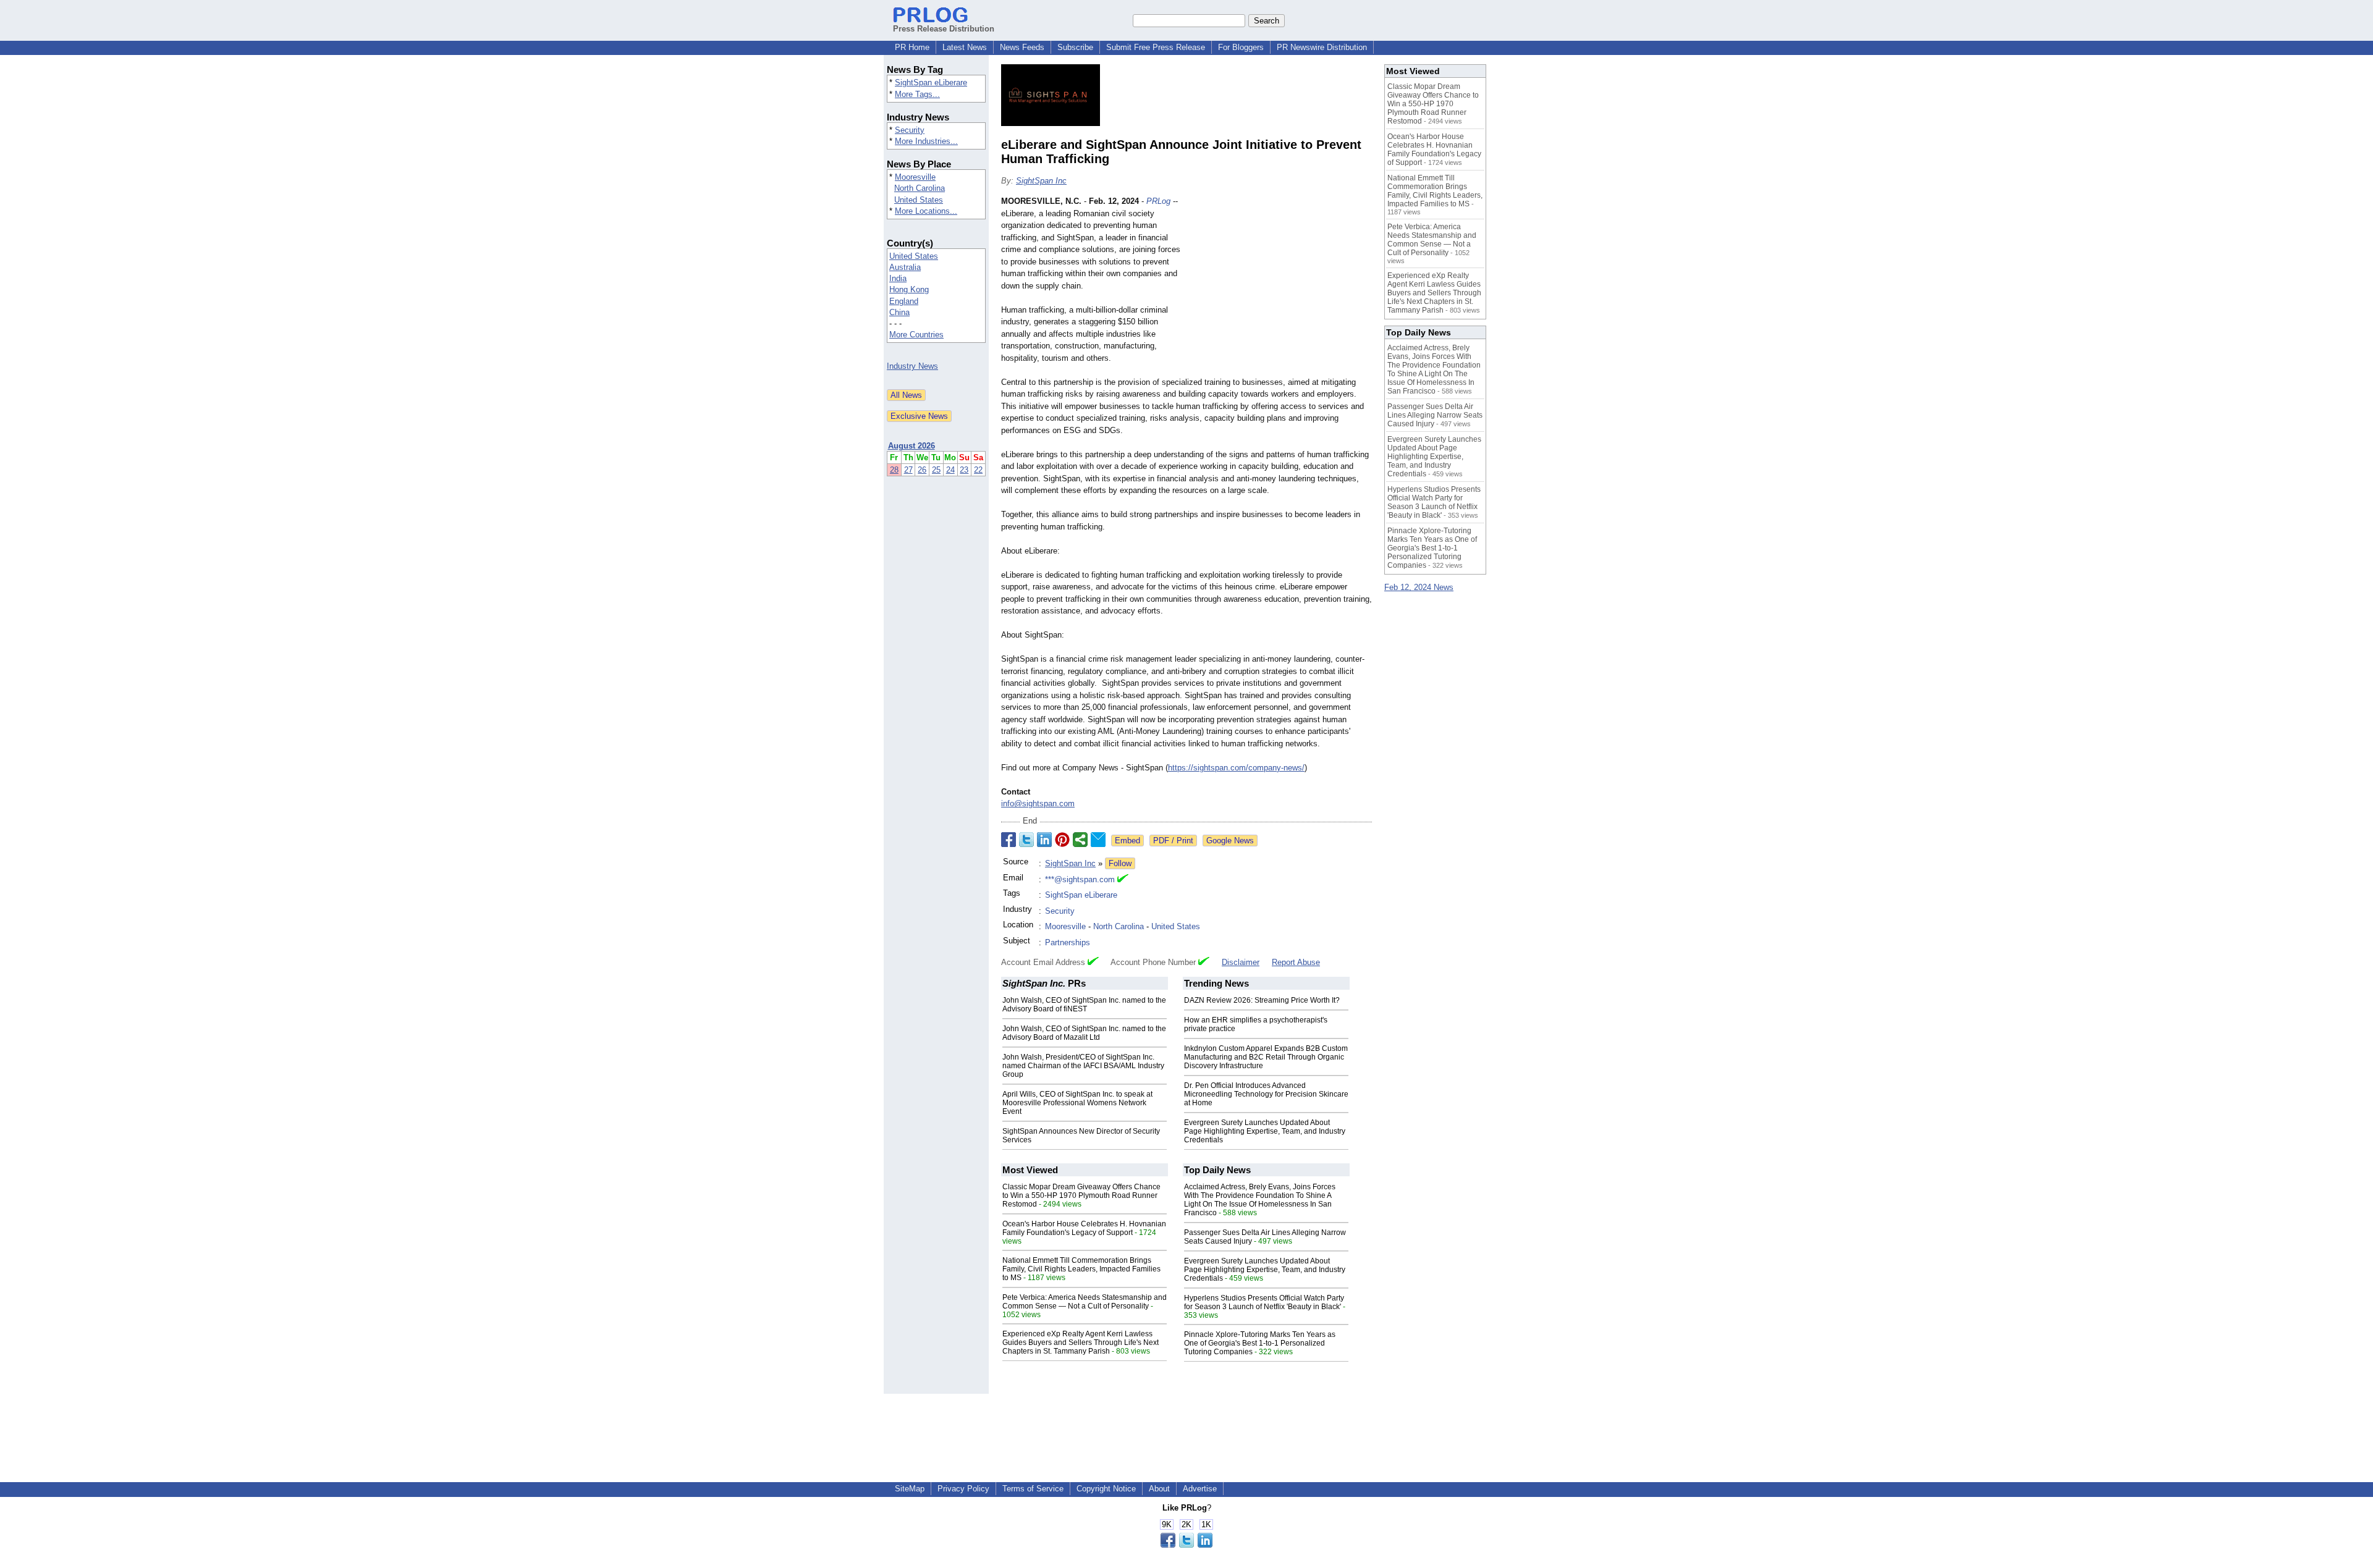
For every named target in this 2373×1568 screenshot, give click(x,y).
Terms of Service (1033, 1489)
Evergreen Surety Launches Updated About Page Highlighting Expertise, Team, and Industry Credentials (1265, 1131)
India (898, 278)
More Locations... (926, 211)
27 (908, 470)
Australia (905, 267)
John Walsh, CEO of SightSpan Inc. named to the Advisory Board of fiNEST (1084, 1005)
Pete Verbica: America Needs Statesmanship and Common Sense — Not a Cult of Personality (1085, 1302)
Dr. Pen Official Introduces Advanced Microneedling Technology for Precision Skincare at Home (1266, 1094)
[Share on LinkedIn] (1044, 840)
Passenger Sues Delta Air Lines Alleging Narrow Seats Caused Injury (1435, 415)
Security (910, 130)
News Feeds (1022, 47)
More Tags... (917, 94)
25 (936, 470)
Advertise (1200, 1489)
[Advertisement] (1279, 286)
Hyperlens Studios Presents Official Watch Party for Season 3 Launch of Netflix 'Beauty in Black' (1264, 1302)
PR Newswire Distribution (1322, 47)
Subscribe (1075, 47)
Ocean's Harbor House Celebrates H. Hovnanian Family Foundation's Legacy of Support (1084, 1228)
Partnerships (1068, 942)
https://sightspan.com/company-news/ (1236, 768)
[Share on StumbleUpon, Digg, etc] (1080, 840)
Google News (1230, 841)
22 (978, 470)
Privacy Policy (963, 1489)
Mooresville (915, 177)
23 (964, 470)
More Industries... (926, 141)
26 (922, 470)
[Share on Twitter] (1026, 840)
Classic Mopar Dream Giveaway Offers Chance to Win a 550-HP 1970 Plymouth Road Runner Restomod (1081, 1195)
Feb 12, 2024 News (1419, 587)
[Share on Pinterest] (1062, 840)
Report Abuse (1296, 962)
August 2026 (912, 446)
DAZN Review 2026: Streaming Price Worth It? (1262, 1000)
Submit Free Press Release (1156, 47)
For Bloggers (1241, 47)
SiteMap (910, 1489)
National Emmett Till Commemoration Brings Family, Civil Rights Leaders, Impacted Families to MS (1081, 1269)
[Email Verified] (1123, 880)
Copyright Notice (1106, 1489)
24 (950, 470)
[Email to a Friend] (1098, 840)
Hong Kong (909, 289)
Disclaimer (1241, 962)
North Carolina (920, 188)
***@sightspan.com (1080, 879)
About (1159, 1489)
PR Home (912, 47)
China (899, 312)
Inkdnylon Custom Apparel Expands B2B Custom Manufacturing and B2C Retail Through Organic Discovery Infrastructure (1266, 1057)
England (904, 301)
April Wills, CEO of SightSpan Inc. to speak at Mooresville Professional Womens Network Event (1077, 1103)
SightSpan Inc (1041, 181)
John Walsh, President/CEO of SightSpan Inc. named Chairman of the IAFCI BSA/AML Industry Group (1083, 1066)
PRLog (1158, 201)
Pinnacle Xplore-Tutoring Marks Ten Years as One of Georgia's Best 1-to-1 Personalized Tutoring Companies (1260, 1343)
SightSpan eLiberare (931, 82)
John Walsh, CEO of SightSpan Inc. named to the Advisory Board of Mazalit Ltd (1084, 1033)
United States (919, 200)
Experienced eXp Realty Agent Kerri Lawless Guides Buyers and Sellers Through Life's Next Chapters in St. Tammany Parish (1081, 1342)
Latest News (965, 47)
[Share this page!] (1186, 1545)
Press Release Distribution (944, 29)
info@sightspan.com (1038, 803)
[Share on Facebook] (1009, 840)
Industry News (912, 366)
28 (894, 470)
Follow (1120, 863)
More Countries (916, 335)
